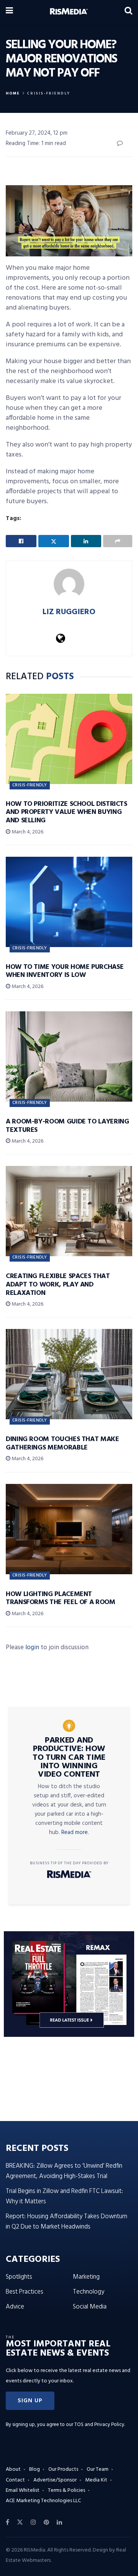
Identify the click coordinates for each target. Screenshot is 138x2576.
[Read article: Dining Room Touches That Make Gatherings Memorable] (69, 1374)
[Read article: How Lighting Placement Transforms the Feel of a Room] (69, 1529)
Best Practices (25, 2292)
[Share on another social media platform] (118, 541)
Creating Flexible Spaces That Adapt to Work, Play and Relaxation (58, 1285)
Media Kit (96, 2480)
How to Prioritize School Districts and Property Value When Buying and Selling (67, 812)
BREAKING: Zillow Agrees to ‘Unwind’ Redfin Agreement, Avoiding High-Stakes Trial (64, 2171)
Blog (34, 2469)
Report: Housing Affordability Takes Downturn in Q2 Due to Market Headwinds (67, 2222)
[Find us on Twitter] (20, 2522)
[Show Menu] (9, 11)
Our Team (98, 2469)
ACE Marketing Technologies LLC (43, 2501)
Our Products (63, 2469)
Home (13, 93)
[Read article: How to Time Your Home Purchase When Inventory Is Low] (69, 902)
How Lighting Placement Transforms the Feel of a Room (61, 1599)
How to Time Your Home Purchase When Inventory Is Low (65, 971)
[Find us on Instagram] (33, 2522)
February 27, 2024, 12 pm (37, 133)
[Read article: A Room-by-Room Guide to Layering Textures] (69, 1056)
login (32, 1647)
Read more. (75, 1833)
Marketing (86, 2277)
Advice (15, 2307)
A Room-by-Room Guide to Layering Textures (67, 1126)
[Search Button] (128, 11)
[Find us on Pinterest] (46, 2522)
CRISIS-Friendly (48, 93)
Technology (89, 2292)
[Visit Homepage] (69, 11)
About (13, 2469)
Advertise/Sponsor (55, 2480)
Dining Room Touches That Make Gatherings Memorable (62, 1444)
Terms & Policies (67, 2490)
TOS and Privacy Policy (99, 2425)
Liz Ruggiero (69, 612)
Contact (15, 2480)
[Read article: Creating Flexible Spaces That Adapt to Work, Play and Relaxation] (69, 1211)
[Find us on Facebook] (7, 2522)
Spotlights (19, 2277)
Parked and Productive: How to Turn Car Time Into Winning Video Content (69, 1758)
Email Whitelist (23, 2490)
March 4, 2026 (27, 832)
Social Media (90, 2307)
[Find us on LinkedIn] (59, 2522)
